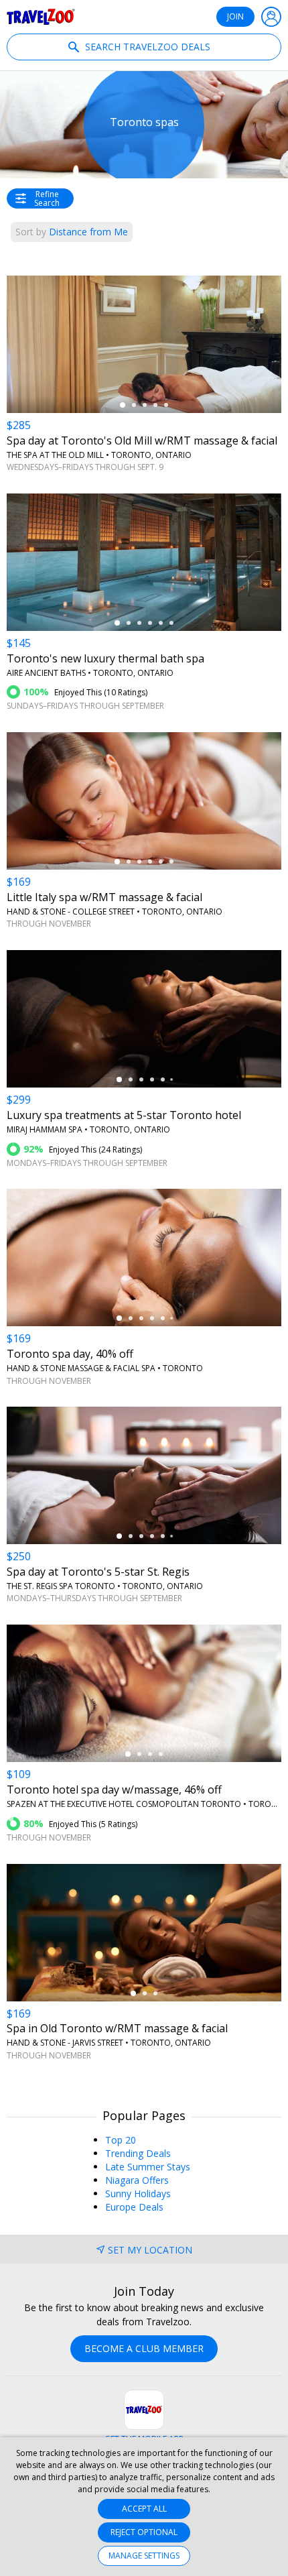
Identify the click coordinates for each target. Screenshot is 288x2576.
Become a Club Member (144, 2348)
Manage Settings (144, 2556)
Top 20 (121, 2140)
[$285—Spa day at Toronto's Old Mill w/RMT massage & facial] (144, 344)
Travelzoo (41, 17)
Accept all (144, 2509)
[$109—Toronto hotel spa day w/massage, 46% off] (144, 1693)
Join (235, 16)
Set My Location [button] (150, 2250)
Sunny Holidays (138, 2193)
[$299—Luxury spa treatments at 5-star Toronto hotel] (144, 1019)
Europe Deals (134, 2207)
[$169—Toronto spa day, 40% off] (144, 1257)
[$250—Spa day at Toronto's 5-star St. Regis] (144, 1475)
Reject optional (144, 2532)
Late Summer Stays (148, 2167)
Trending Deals (138, 2153)
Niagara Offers (137, 2180)
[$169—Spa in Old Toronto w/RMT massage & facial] (144, 1933)
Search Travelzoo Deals (146, 47)
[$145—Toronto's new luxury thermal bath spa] (144, 562)
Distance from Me (72, 232)
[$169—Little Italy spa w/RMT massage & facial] (144, 801)
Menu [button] (271, 17)
